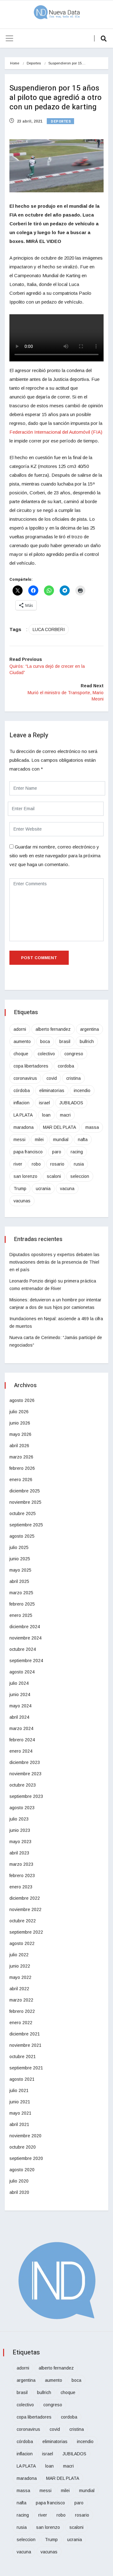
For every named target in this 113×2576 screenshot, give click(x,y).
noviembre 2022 (25, 1909)
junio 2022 (20, 1966)
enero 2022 (21, 2023)
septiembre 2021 (26, 2068)
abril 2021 (19, 2124)
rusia (79, 1164)
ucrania (43, 1189)
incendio (82, 1090)
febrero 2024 (22, 1740)
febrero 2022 (22, 2011)
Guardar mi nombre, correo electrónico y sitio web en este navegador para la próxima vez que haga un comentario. (55, 856)
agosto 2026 (22, 1400)
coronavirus (25, 1078)
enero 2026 (21, 1480)
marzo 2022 (21, 2000)
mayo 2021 (20, 2113)
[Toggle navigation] (9, 38)
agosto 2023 (22, 1808)
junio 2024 (20, 1694)
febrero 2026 (22, 1468)
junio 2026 (20, 1423)
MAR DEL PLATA (59, 1127)
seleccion (80, 1176)
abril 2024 (19, 1717)
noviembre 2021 (25, 2045)
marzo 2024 (21, 1728)
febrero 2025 (22, 1604)
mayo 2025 (20, 1570)
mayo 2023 (20, 1842)
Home (15, 63)
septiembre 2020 (26, 2158)
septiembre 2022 (26, 1932)
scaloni (54, 1176)
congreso (74, 1054)
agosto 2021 (22, 2079)
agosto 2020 (22, 2170)
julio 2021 (19, 2090)
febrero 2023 (22, 1876)
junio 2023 (20, 1830)
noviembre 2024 (25, 1638)
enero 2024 (21, 1751)
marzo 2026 (21, 1457)
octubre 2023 (23, 1785)
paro (57, 1152)
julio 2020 (19, 2181)
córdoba (22, 1090)
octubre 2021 (23, 2057)
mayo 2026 (20, 1434)
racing (77, 1152)
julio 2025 (19, 1547)
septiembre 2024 (26, 1661)
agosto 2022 (22, 1943)
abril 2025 (19, 1581)
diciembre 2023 (25, 1762)
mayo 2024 (20, 1706)
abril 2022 (19, 1989)
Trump (20, 1189)
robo (36, 1164)
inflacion (22, 1103)
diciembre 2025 (25, 1491)
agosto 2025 (22, 1536)
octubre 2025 (23, 1513)
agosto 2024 (22, 1672)
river (18, 1164)
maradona (24, 1127)
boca (45, 1041)
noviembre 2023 (25, 1774)
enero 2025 (21, 1615)
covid (52, 1078)
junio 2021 (20, 2102)
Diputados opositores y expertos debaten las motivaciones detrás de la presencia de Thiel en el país (54, 1262)
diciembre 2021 (25, 2034)
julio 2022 (19, 1955)
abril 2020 (19, 2192)
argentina (89, 1029)
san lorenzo (25, 1176)
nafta (83, 1140)
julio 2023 (19, 1819)
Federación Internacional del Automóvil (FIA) (56, 432)
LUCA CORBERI (49, 629)
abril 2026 (19, 1446)
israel (44, 1103)
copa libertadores (31, 1066)
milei (39, 1140)
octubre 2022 (23, 1921)
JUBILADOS (71, 1103)
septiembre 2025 (26, 1525)
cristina (73, 1078)
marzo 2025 (21, 1593)
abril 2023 (19, 1853)
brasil (65, 1041)
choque (21, 1054)
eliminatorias (52, 1090)
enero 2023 (21, 1887)
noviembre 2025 (25, 1502)
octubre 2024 (23, 1649)
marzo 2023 (21, 1864)
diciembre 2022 (25, 1898)
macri (65, 1115)
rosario (57, 1164)
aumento (22, 1041)
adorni (20, 1029)
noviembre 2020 (25, 2136)
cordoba (66, 1066)
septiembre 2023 (26, 1796)
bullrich (87, 1041)
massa (92, 1127)
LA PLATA (23, 1115)
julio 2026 (19, 1412)
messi (19, 1140)
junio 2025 (20, 1559)
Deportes (34, 63)
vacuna (67, 1189)
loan (46, 1115)
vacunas (22, 1201)
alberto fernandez (53, 1029)
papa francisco (28, 1152)
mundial (61, 1140)
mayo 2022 (20, 1977)
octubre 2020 (23, 2147)
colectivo (46, 1054)
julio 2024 (19, 1683)
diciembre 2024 (25, 1627)
